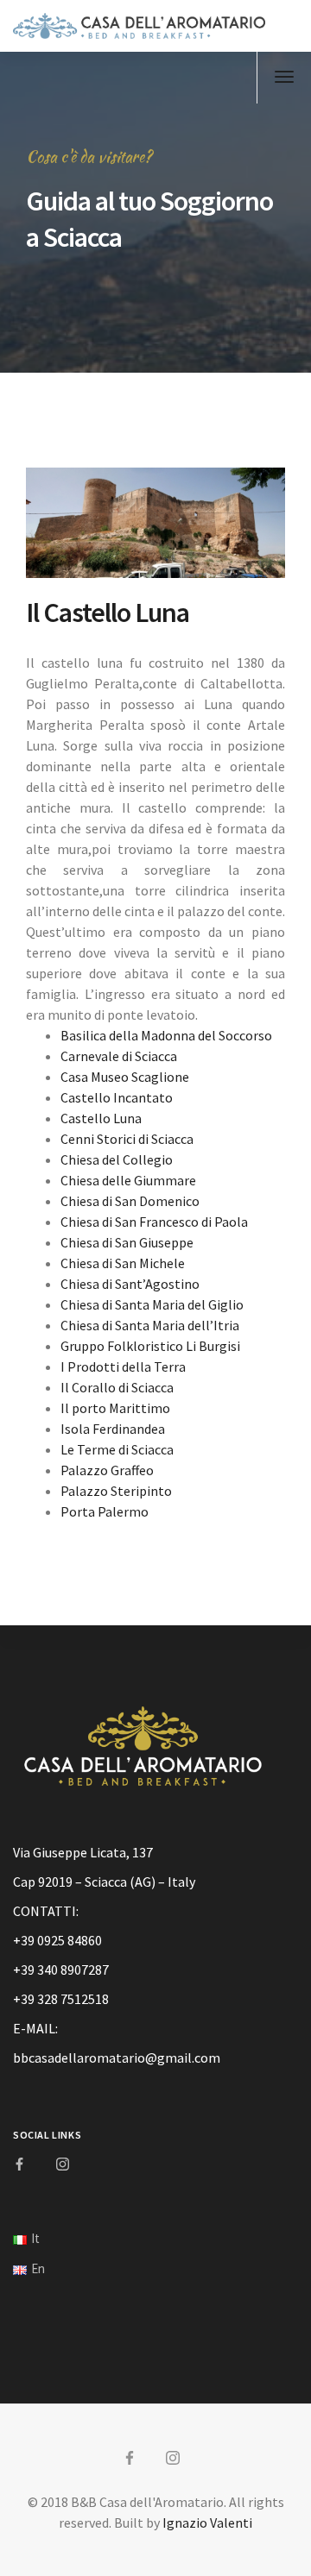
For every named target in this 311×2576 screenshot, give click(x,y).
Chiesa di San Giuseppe (127, 1242)
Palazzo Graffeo (107, 1470)
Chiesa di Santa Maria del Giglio (152, 1304)
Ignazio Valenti (207, 2523)
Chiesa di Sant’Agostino (130, 1284)
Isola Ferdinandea (113, 1429)
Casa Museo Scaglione (125, 1077)
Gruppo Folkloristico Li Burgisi (150, 1346)
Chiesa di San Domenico (130, 1201)
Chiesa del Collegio (117, 1159)
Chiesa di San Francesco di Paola (154, 1222)
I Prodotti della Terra (123, 1367)
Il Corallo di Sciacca (117, 1387)
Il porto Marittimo (115, 1408)
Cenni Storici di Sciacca (127, 1139)
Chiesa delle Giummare (128, 1180)
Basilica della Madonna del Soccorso (166, 1035)
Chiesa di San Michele (123, 1263)
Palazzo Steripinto (116, 1491)
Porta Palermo (105, 1511)
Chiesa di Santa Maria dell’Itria (150, 1325)
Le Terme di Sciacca (117, 1449)
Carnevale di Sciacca (119, 1056)
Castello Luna (101, 1118)
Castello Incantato (117, 1097)
